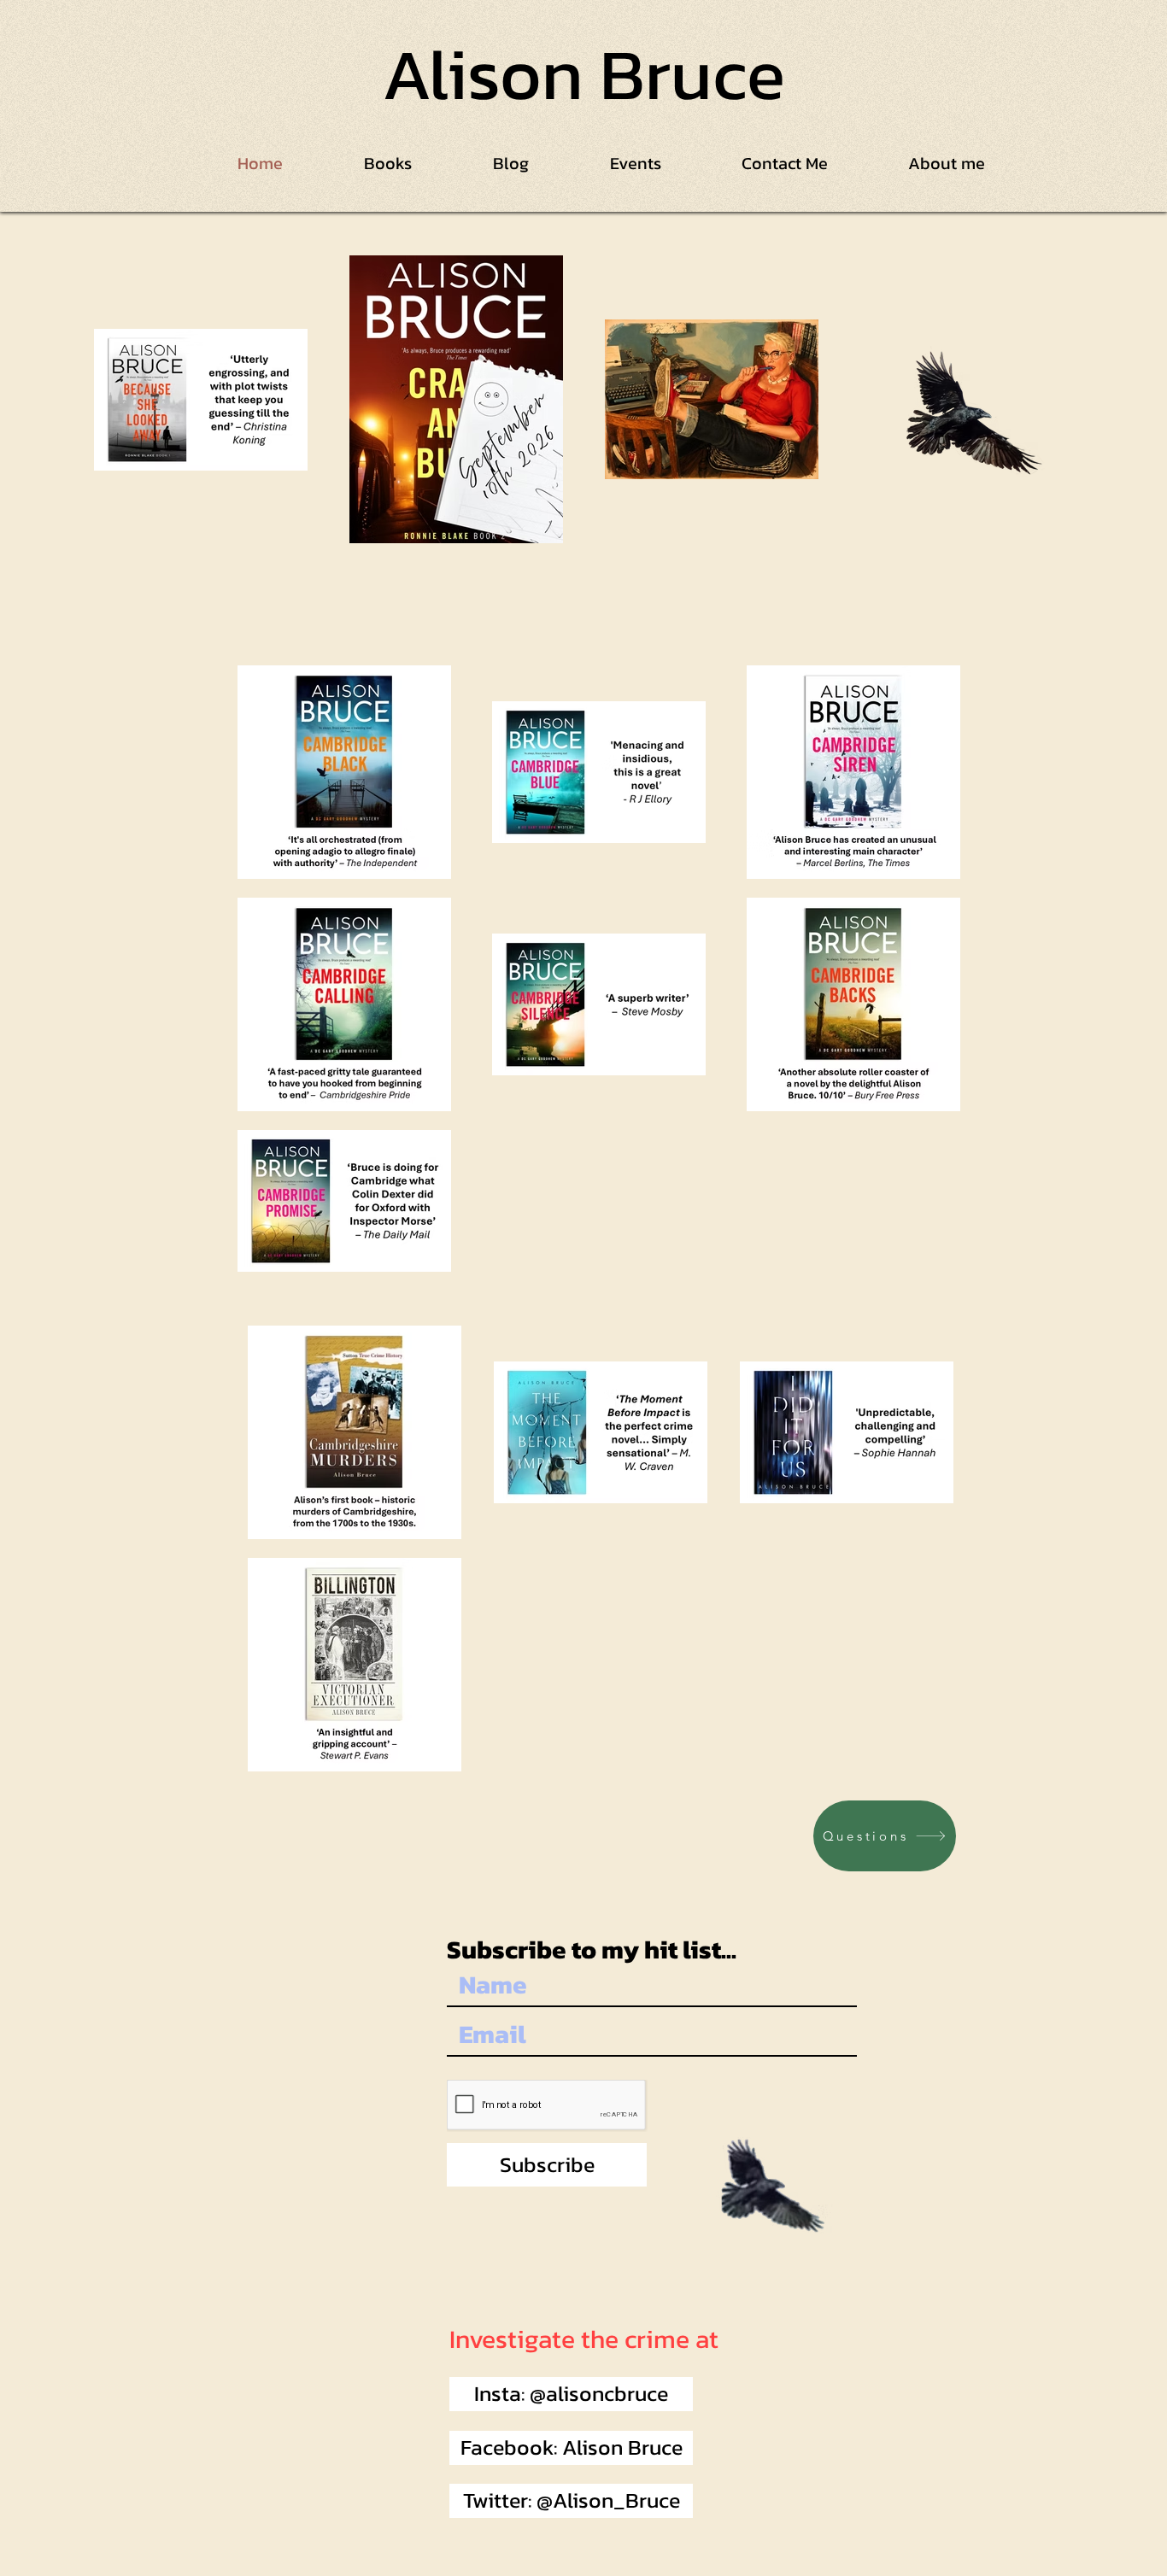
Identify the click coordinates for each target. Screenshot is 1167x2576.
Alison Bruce (583, 74)
